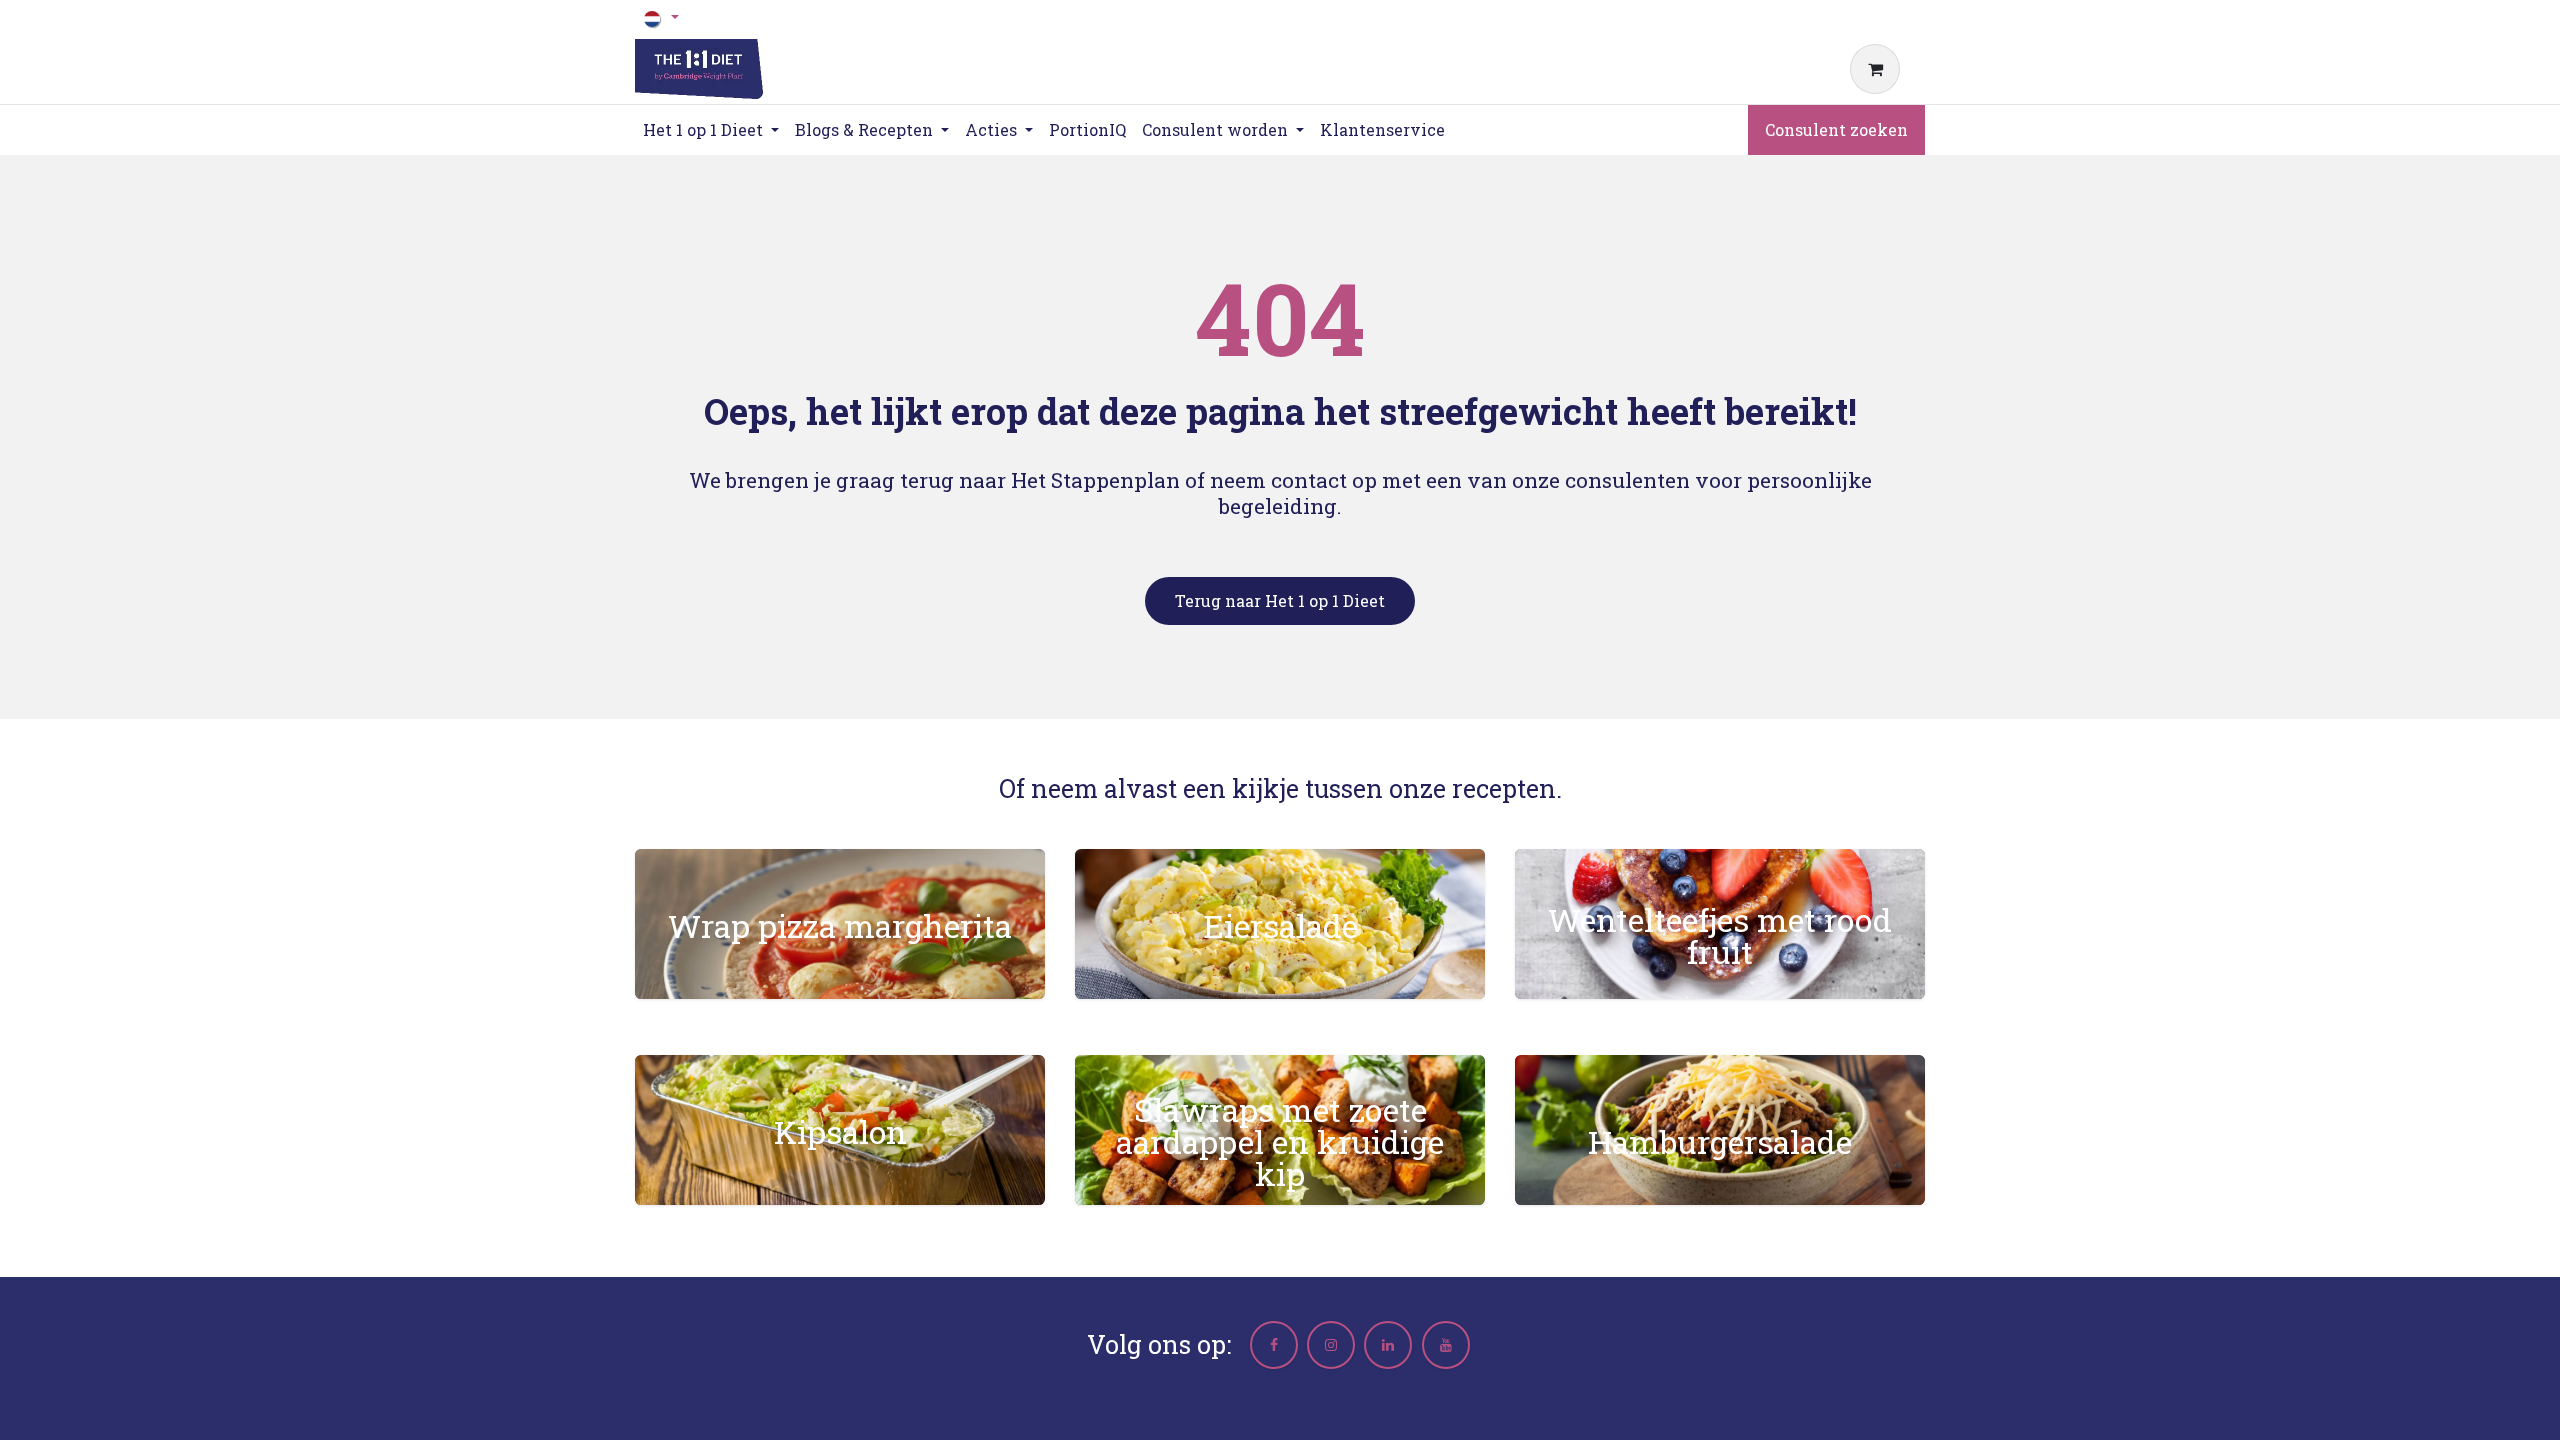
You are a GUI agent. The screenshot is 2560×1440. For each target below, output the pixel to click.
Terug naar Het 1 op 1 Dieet (1280, 600)
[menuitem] (1087, 130)
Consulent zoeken (1836, 129)
